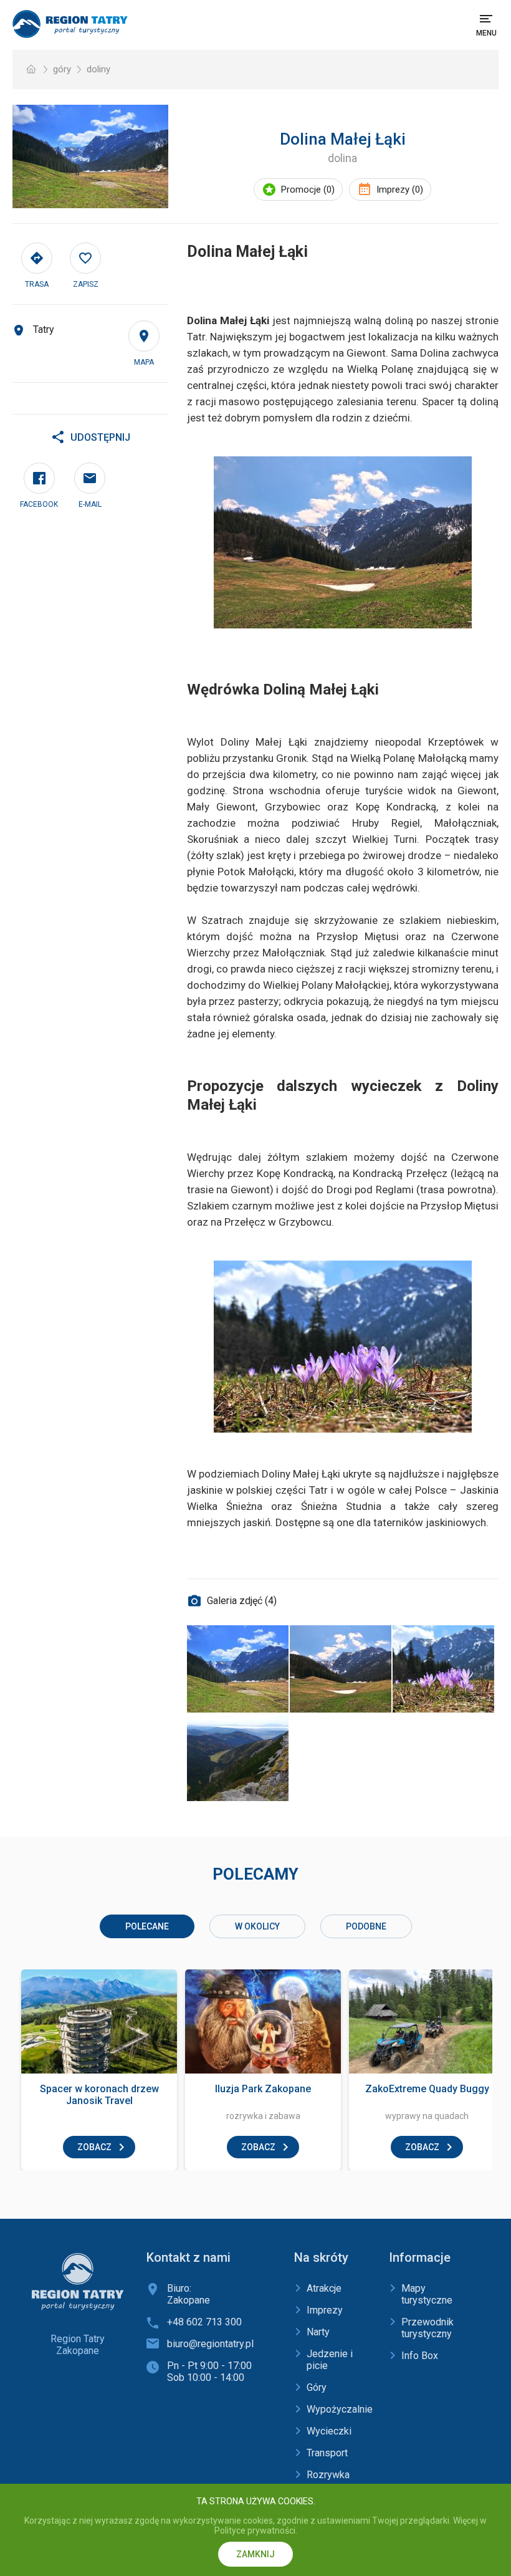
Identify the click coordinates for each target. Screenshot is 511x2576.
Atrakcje (324, 2288)
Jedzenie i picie (330, 2360)
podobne (366, 1926)
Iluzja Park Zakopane (263, 2089)
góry (62, 69)
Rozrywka (328, 2475)
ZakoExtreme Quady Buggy (427, 2089)
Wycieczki (329, 2431)
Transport (327, 2453)
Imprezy (325, 2310)
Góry (317, 2387)
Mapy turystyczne (427, 2294)
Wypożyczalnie (340, 2409)
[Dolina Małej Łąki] (90, 156)
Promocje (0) (308, 190)
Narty (318, 2332)
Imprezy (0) (400, 190)
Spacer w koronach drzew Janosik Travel (99, 2095)
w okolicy (257, 1926)
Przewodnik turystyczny (427, 2328)
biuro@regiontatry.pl (210, 2344)
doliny (98, 69)
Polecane (147, 1926)
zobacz (94, 2147)
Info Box (420, 2356)
